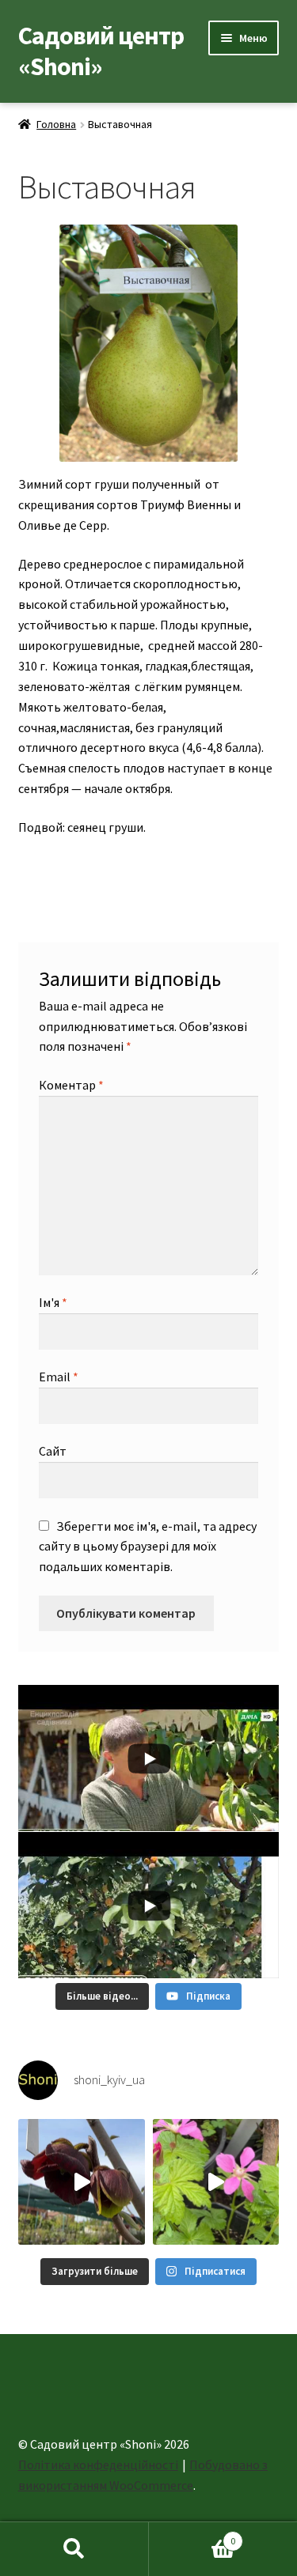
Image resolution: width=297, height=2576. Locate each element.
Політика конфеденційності (98, 2465)
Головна (56, 124)
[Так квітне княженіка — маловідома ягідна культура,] (216, 2182)
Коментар (71, 1085)
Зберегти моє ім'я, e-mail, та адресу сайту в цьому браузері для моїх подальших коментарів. (148, 1547)
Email (59, 1377)
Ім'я (53, 1302)
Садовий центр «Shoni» (101, 51)
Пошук (74, 2549)
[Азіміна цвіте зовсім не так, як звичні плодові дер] (82, 2182)
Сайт (53, 1451)
